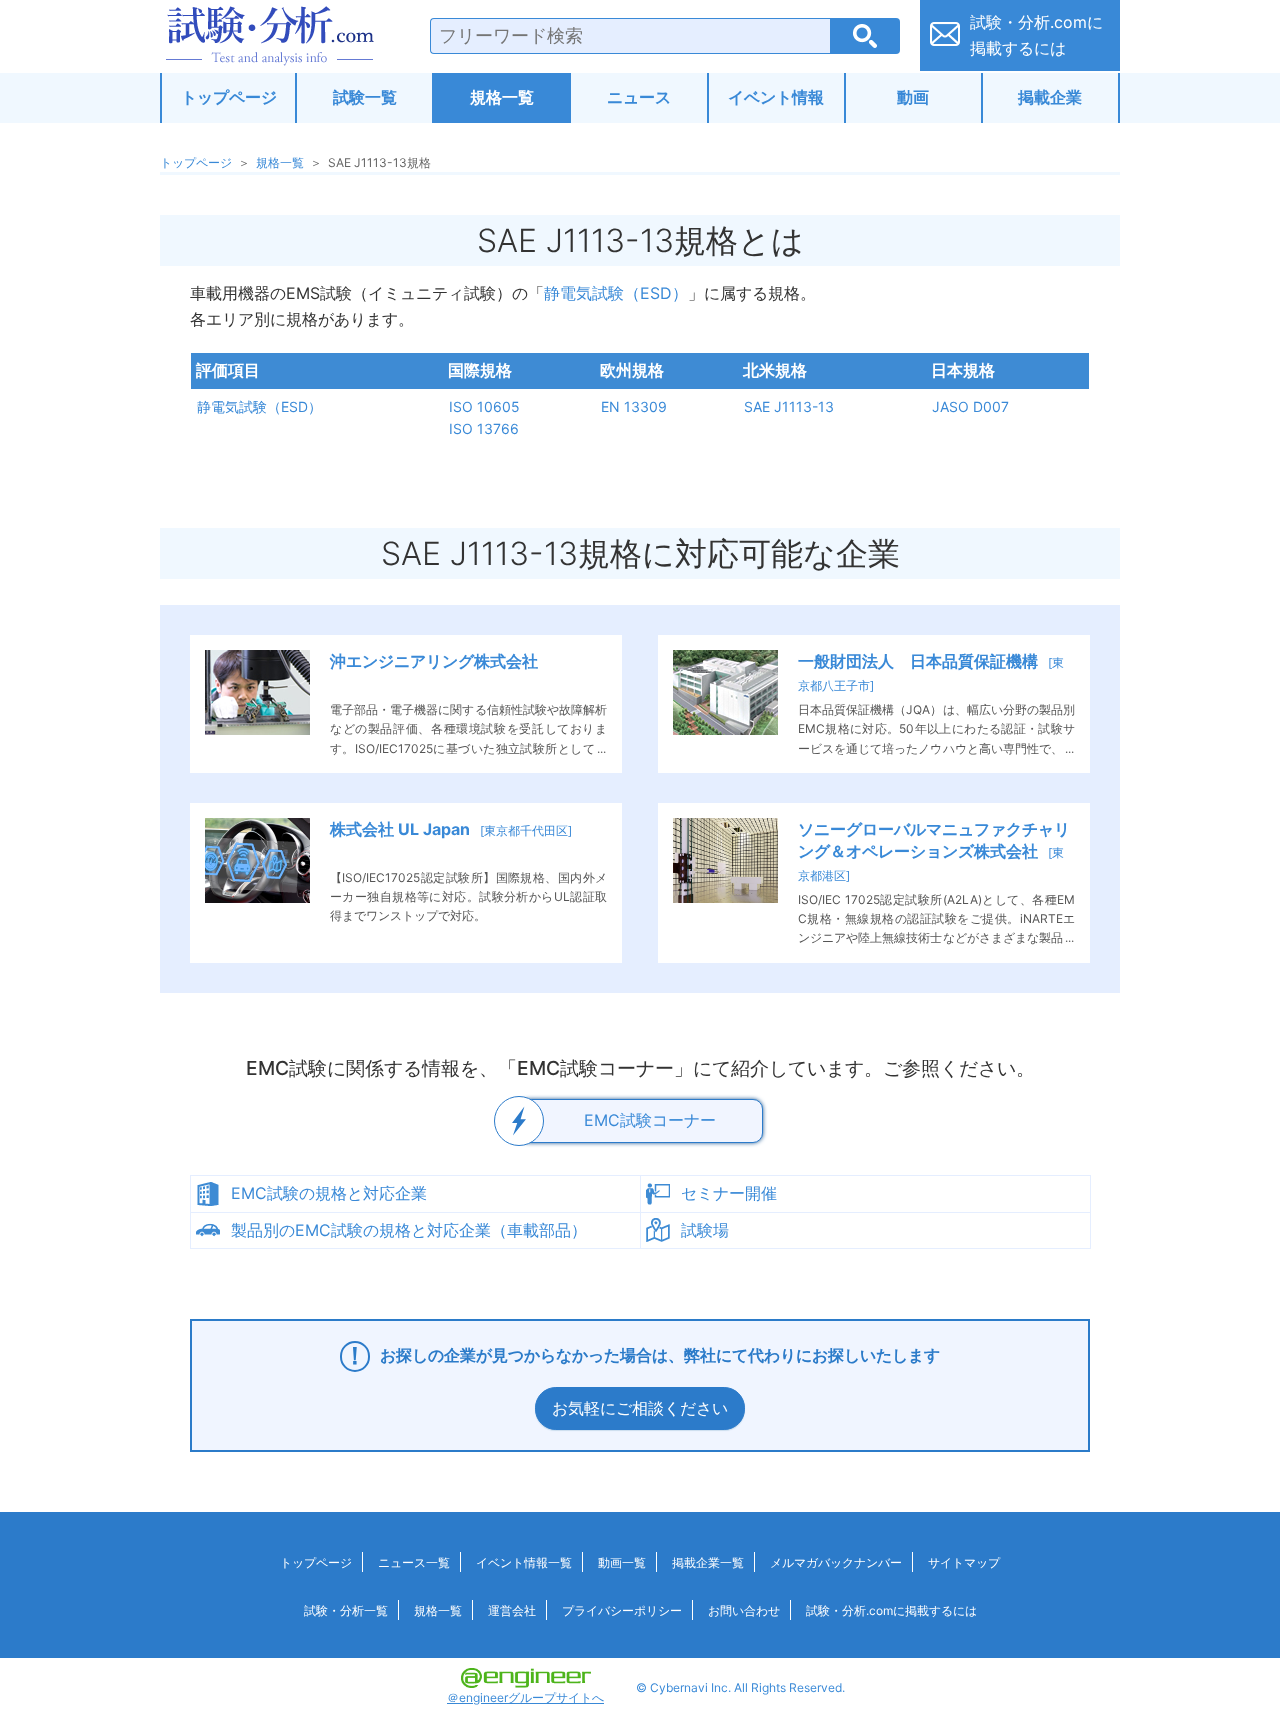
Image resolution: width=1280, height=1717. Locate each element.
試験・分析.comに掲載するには (891, 1610)
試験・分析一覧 (346, 1610)
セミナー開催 (729, 1193)
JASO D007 (970, 406)
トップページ (229, 97)
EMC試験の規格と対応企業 (329, 1193)
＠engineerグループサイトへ (525, 1697)
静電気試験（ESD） (616, 293)
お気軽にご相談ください (640, 1408)
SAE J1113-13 (789, 406)
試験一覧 (365, 97)
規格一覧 (502, 97)
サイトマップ (964, 1562)
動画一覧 (622, 1562)
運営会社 (512, 1610)
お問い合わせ (744, 1610)
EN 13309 (634, 406)
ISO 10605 (484, 406)
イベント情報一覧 (524, 1562)
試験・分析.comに (1036, 35)
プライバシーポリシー (622, 1610)
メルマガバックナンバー (836, 1562)
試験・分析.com (270, 36)
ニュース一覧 (414, 1562)
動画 (913, 97)
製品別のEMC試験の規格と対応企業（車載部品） (409, 1230)
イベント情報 (776, 97)
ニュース (639, 97)
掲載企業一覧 (708, 1562)
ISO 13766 (484, 428)
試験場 (705, 1230)
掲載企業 (1050, 97)
